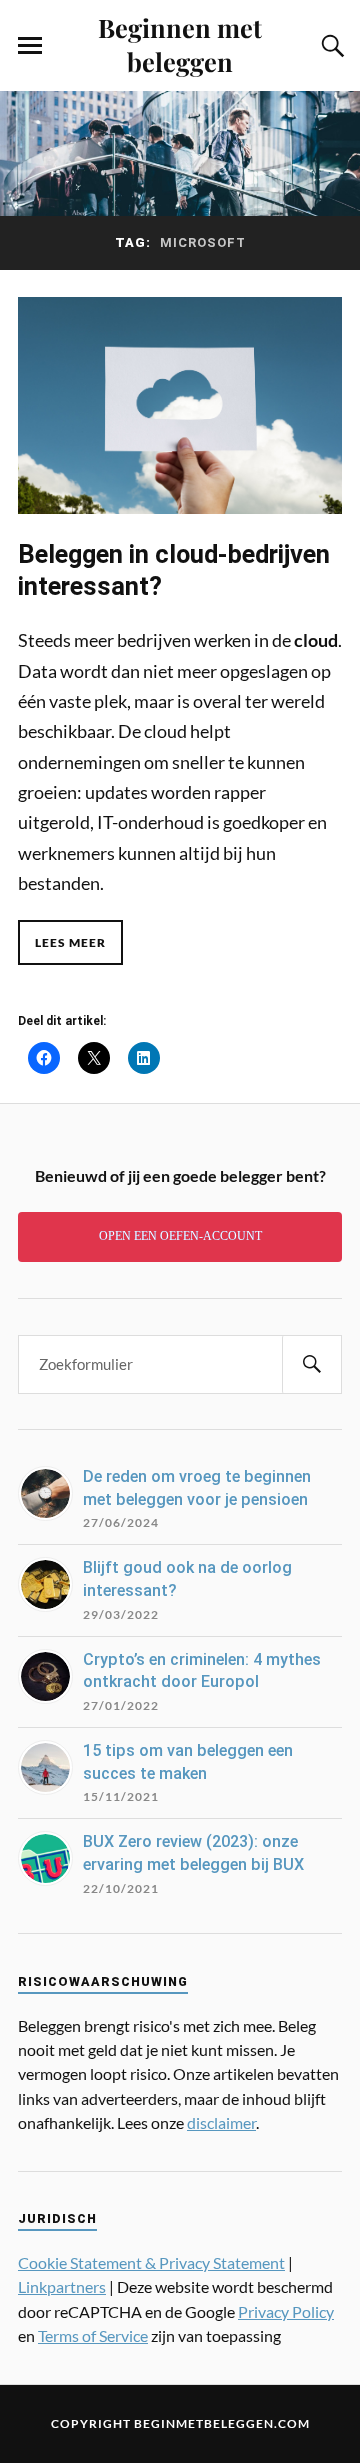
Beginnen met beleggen (180, 44)
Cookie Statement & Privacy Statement (151, 2262)
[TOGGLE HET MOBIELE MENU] (30, 46)
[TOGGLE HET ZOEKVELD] (330, 46)
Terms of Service (93, 2335)
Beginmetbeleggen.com (222, 2423)
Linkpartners (62, 2286)
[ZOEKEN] (312, 1364)
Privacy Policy (286, 2311)
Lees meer (70, 942)
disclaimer (221, 2122)
